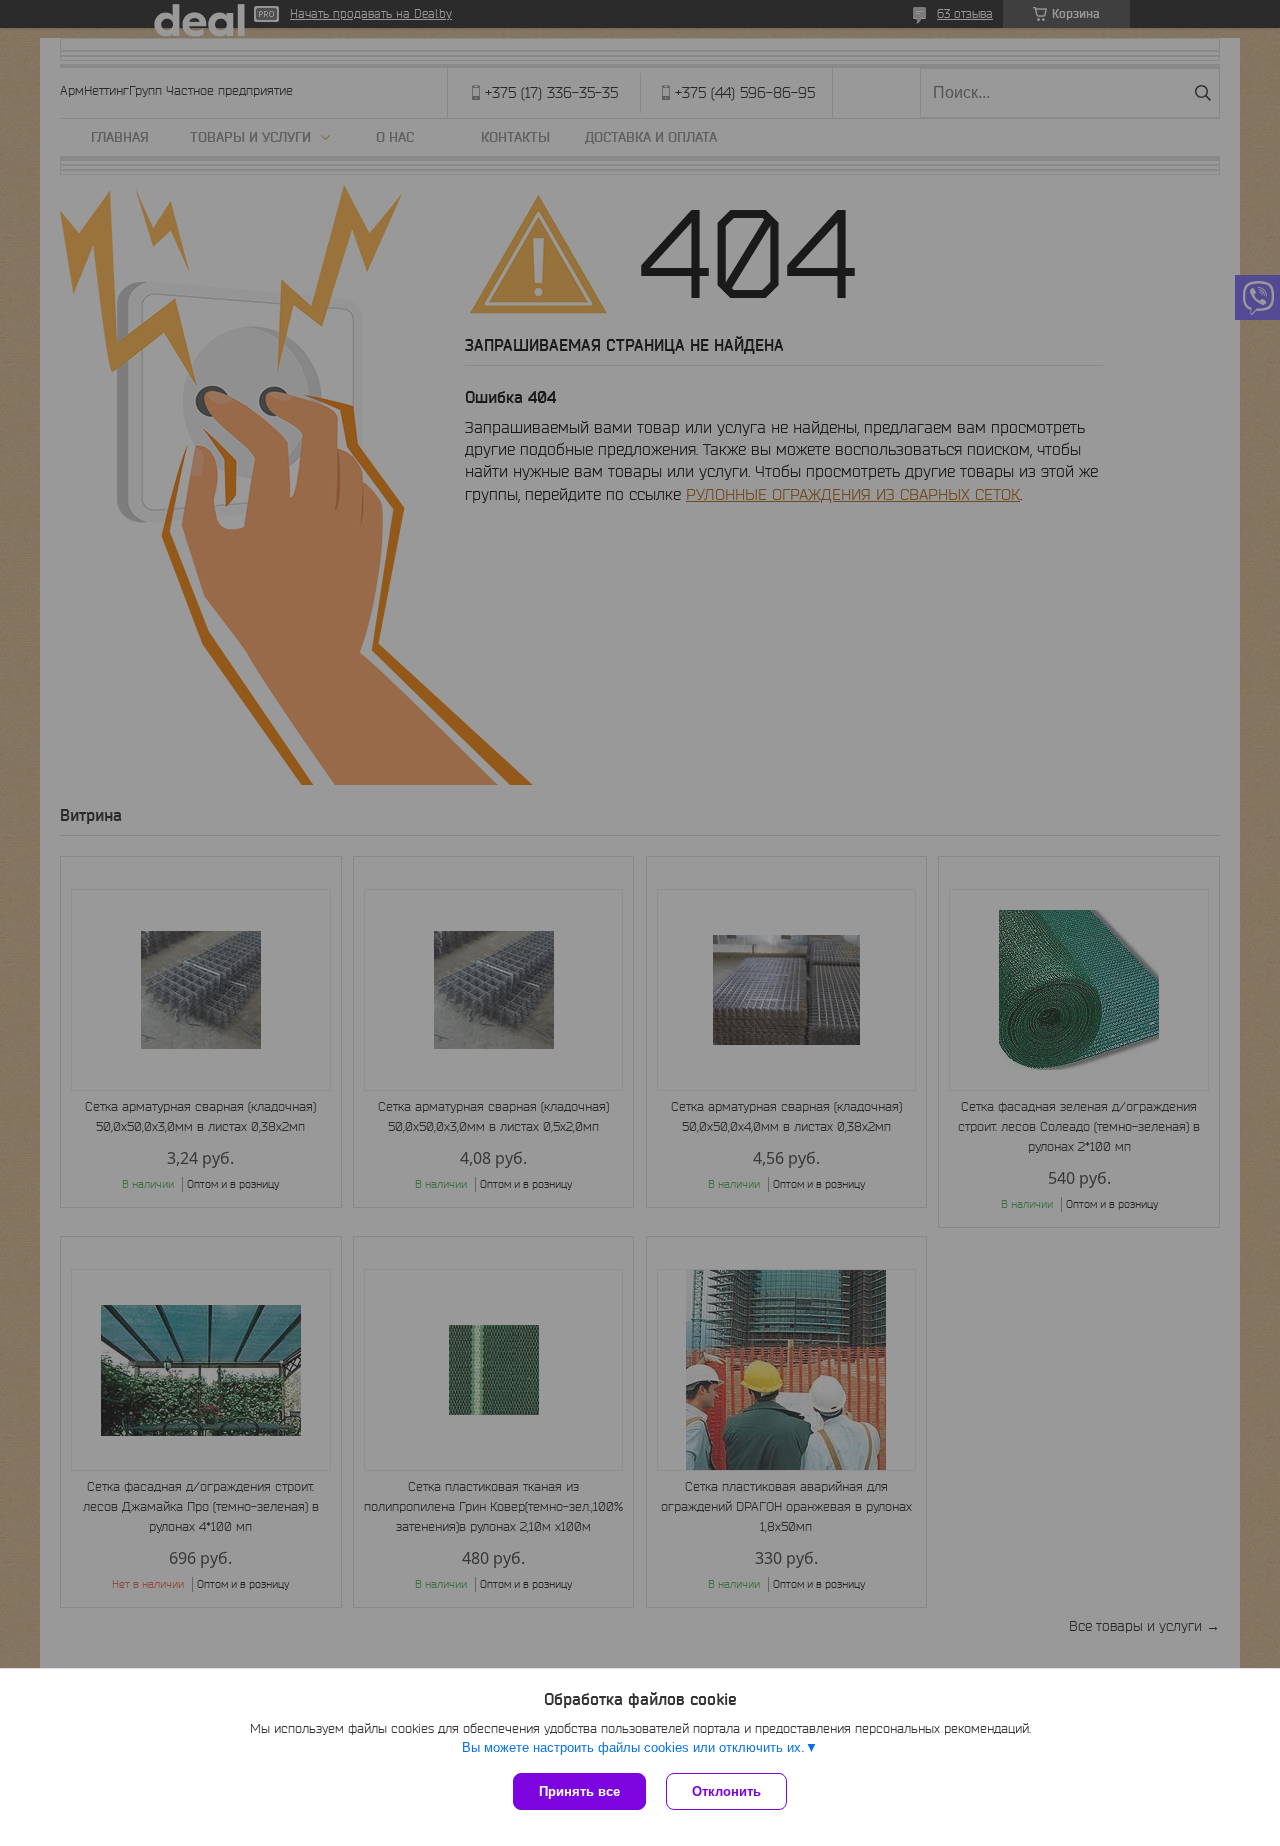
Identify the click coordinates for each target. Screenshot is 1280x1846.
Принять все (579, 1791)
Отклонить (726, 1791)
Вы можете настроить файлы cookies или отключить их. (633, 1747)
